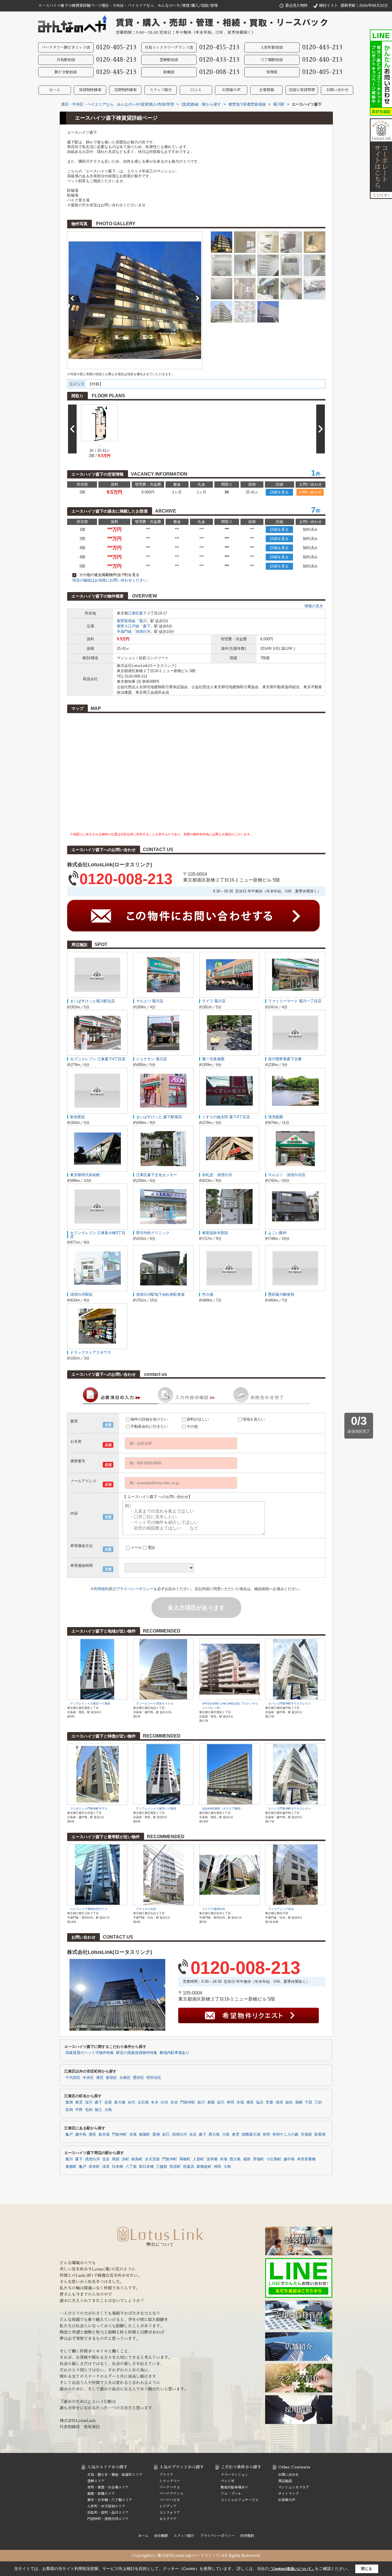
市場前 (306, 2135)
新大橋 (120, 2102)
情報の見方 (314, 606)
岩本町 (94, 2167)
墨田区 (138, 2078)
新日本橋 (146, 2167)
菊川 (143, 621)
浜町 (125, 2159)
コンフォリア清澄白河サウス (89, 1909)
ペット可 (228, 2481)
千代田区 (73, 2078)
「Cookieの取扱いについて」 (292, 2569)
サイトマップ (288, 2494)
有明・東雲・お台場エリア (108, 2487)
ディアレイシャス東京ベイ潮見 (90, 1704)
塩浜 (260, 2102)
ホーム (55, 90)
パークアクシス (171, 2494)
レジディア (168, 2506)
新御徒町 (204, 2167)
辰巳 (221, 2102)
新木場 (104, 2135)
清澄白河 (143, 632)
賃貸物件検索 (90, 90)
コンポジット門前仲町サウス (89, 1809)
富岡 (69, 2110)
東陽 (211, 2102)
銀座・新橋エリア (101, 2494)
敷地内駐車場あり (174, 2053)
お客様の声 (231, 90)
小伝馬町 (274, 2159)
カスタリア (168, 2519)
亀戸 (69, 2135)
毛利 (89, 2110)
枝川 (201, 2102)
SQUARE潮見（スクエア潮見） (223, 1809)
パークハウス (170, 2487)
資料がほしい (198, 1419)
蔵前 (247, 2159)
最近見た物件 (296, 6)
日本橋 (118, 2167)
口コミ (196, 90)
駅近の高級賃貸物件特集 (137, 2053)
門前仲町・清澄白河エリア (108, 2519)
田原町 (175, 2167)
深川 (89, 2102)
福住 (289, 2102)
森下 (143, 613)
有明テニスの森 (285, 2135)
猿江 (98, 2110)
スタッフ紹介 (161, 90)
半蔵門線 (124, 632)
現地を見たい (254, 1419)
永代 (131, 2102)
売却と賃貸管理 (302, 90)
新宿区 (111, 2078)
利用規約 (101, 1589)
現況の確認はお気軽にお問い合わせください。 (111, 580)
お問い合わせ (337, 90)
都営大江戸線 (128, 626)
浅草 (106, 2167)
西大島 (214, 2135)
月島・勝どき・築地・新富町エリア (115, 2475)
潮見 (250, 2102)
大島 (108, 2110)
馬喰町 (185, 2159)
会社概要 (161, 2536)
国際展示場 (251, 2135)
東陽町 (144, 2135)
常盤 (269, 2102)
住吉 (174, 2102)
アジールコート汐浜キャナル (155, 1704)
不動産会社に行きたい (149, 1426)
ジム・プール (231, 2494)
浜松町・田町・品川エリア (108, 2513)
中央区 (88, 2078)
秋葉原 (189, 2167)
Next (197, 298)
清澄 (279, 2102)
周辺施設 (285, 2481)
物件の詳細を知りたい (149, 1419)
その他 (192, 1426)
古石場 (143, 2102)
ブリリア (166, 2475)
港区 (100, 2078)
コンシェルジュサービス (240, 2500)
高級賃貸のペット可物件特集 (90, 2053)
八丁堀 (131, 2167)
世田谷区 (154, 2078)
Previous (72, 298)
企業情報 (267, 90)
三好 (318, 2102)
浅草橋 (212, 2159)
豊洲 (69, 2102)
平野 (79, 2110)
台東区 (125, 2078)
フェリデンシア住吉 (281, 1909)
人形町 (198, 2159)
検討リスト (328, 6)
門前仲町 (188, 2102)
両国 (116, 2159)
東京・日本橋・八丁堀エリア (110, 2500)
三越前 (162, 2167)
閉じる (367, 2569)
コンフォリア (170, 2513)
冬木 (155, 2102)
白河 (164, 2102)
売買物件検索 (125, 90)
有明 (230, 2102)
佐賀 (108, 2102)
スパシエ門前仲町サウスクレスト (290, 1704)
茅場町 (258, 2159)
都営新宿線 (126, 621)
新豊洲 (320, 2135)
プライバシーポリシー (135, 1589)
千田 (308, 2102)
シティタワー (170, 2481)
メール (136, 1547)
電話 (151, 1547)
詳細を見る (279, 492)
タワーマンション (234, 2475)
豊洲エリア (96, 2481)
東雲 (79, 2102)
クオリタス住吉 (146, 1909)
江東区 (134, 613)
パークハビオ (170, 2500)
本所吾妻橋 (306, 2159)
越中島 (81, 2135)
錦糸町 (137, 2159)
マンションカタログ (294, 2487)
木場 (240, 2102)
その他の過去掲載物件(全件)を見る (106, 575)
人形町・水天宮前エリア (106, 2506)
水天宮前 (152, 2159)
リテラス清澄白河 (214, 1909)
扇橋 (299, 2102)
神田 (218, 2167)
